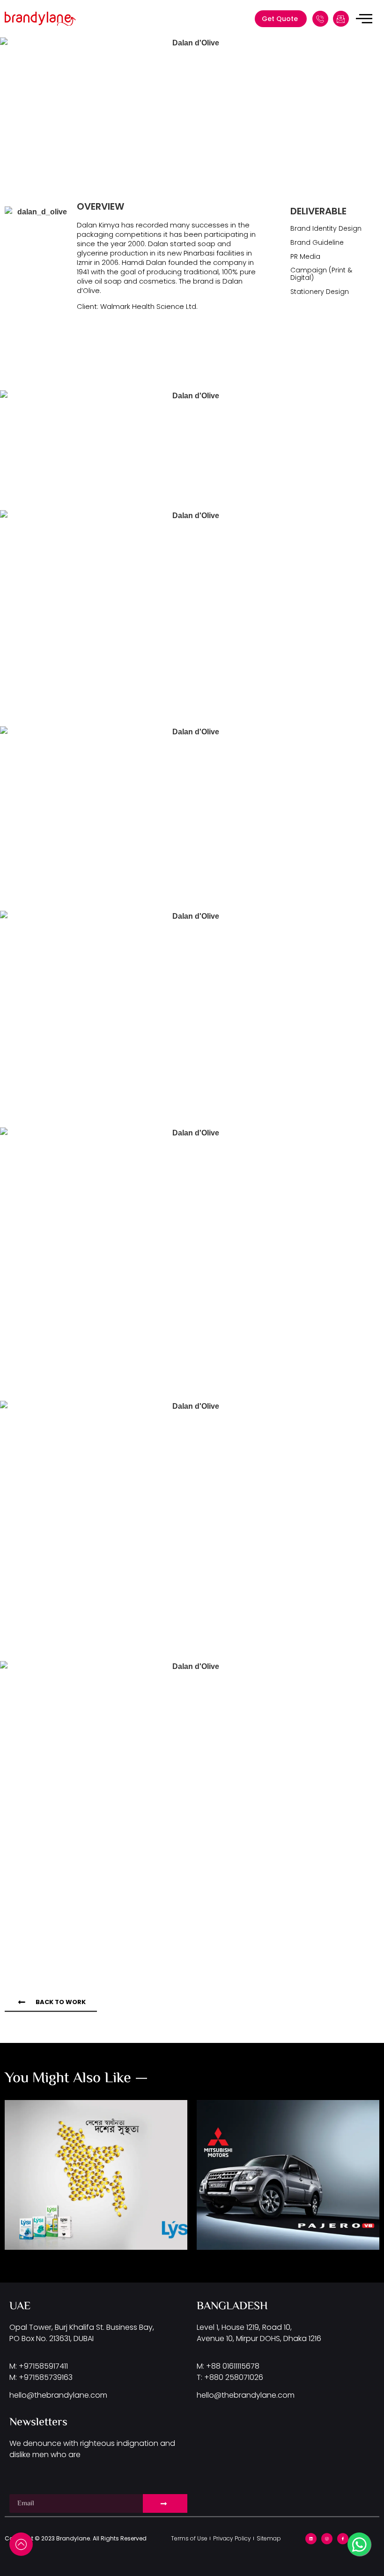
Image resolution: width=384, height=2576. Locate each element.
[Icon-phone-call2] (320, 19)
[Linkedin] (311, 2539)
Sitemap (269, 2538)
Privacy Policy (232, 2538)
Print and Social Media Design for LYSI (83, 2149)
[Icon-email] (341, 19)
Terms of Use (189, 2538)
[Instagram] (327, 2539)
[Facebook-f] (343, 2539)
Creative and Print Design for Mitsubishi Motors (286, 2161)
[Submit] (165, 2503)
